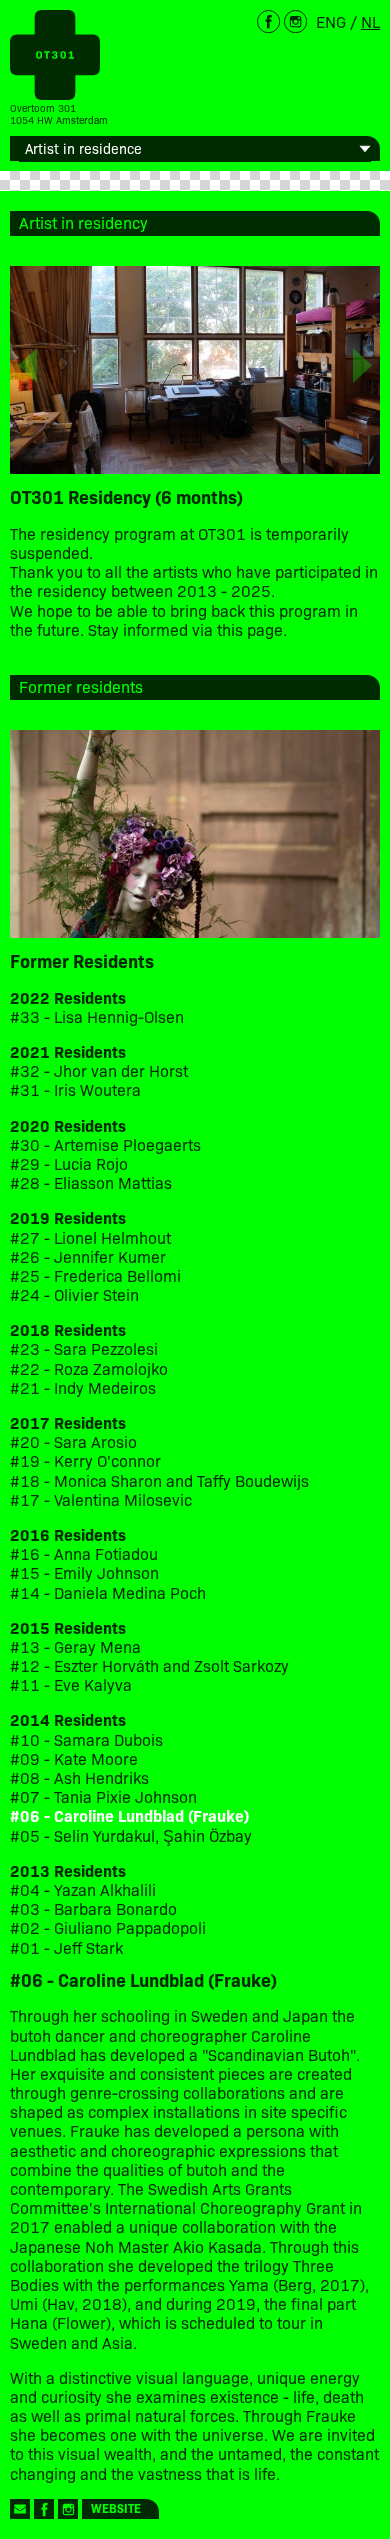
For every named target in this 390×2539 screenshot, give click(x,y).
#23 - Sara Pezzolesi (84, 1348)
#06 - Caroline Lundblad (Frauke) (129, 1815)
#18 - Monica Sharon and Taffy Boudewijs (159, 1480)
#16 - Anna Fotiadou (84, 1553)
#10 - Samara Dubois (86, 1739)
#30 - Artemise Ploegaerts (105, 1144)
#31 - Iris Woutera (75, 1089)
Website (116, 2507)
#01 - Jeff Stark (66, 1947)
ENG (331, 21)
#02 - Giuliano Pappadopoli (108, 1927)
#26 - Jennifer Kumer (88, 1256)
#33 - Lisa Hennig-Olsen (97, 1016)
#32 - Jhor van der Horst (99, 1070)
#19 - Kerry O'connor (85, 1460)
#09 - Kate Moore (74, 1758)
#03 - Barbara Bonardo (93, 1908)
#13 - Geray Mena (75, 1646)
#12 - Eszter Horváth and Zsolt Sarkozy (149, 1665)
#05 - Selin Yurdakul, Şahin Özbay (131, 1835)
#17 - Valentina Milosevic (101, 1499)
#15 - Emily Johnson (84, 1572)
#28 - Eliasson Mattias (91, 1182)
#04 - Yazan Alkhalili (83, 1889)
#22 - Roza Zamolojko (89, 1368)
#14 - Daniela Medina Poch (108, 1592)
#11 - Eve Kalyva (71, 1684)
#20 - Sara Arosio (73, 1441)
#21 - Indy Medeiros (83, 1387)
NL (370, 21)
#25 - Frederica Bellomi (95, 1275)
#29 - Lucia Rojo (69, 1163)
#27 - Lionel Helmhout (92, 1237)
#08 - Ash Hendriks (79, 1777)
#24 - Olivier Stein (74, 1294)
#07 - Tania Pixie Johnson (103, 1796)
